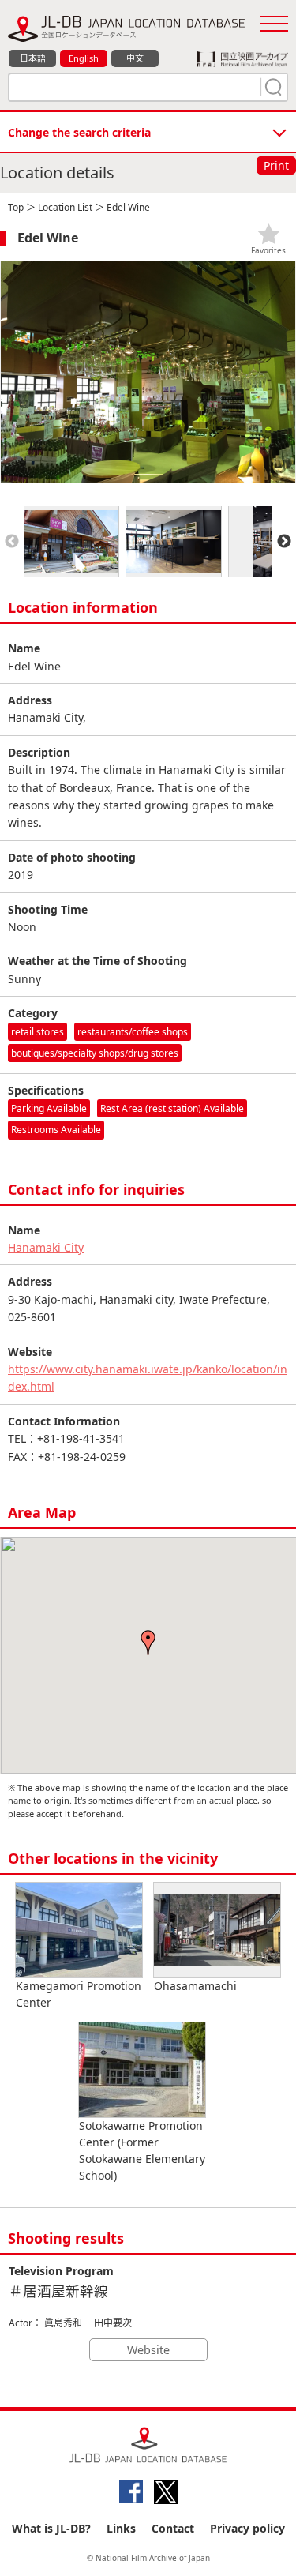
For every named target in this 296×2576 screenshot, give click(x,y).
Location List (65, 207)
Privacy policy (247, 2528)
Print (276, 165)
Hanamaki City (46, 1247)
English (84, 58)
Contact (173, 2528)
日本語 (33, 58)
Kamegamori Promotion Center (79, 1994)
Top (16, 207)
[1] (272, 87)
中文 (135, 58)
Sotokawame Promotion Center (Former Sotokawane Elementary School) (142, 2150)
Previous (12, 542)
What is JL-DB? (51, 2528)
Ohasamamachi (195, 1986)
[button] (148, 1643)
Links (121, 2528)
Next (284, 542)
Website (148, 2350)
